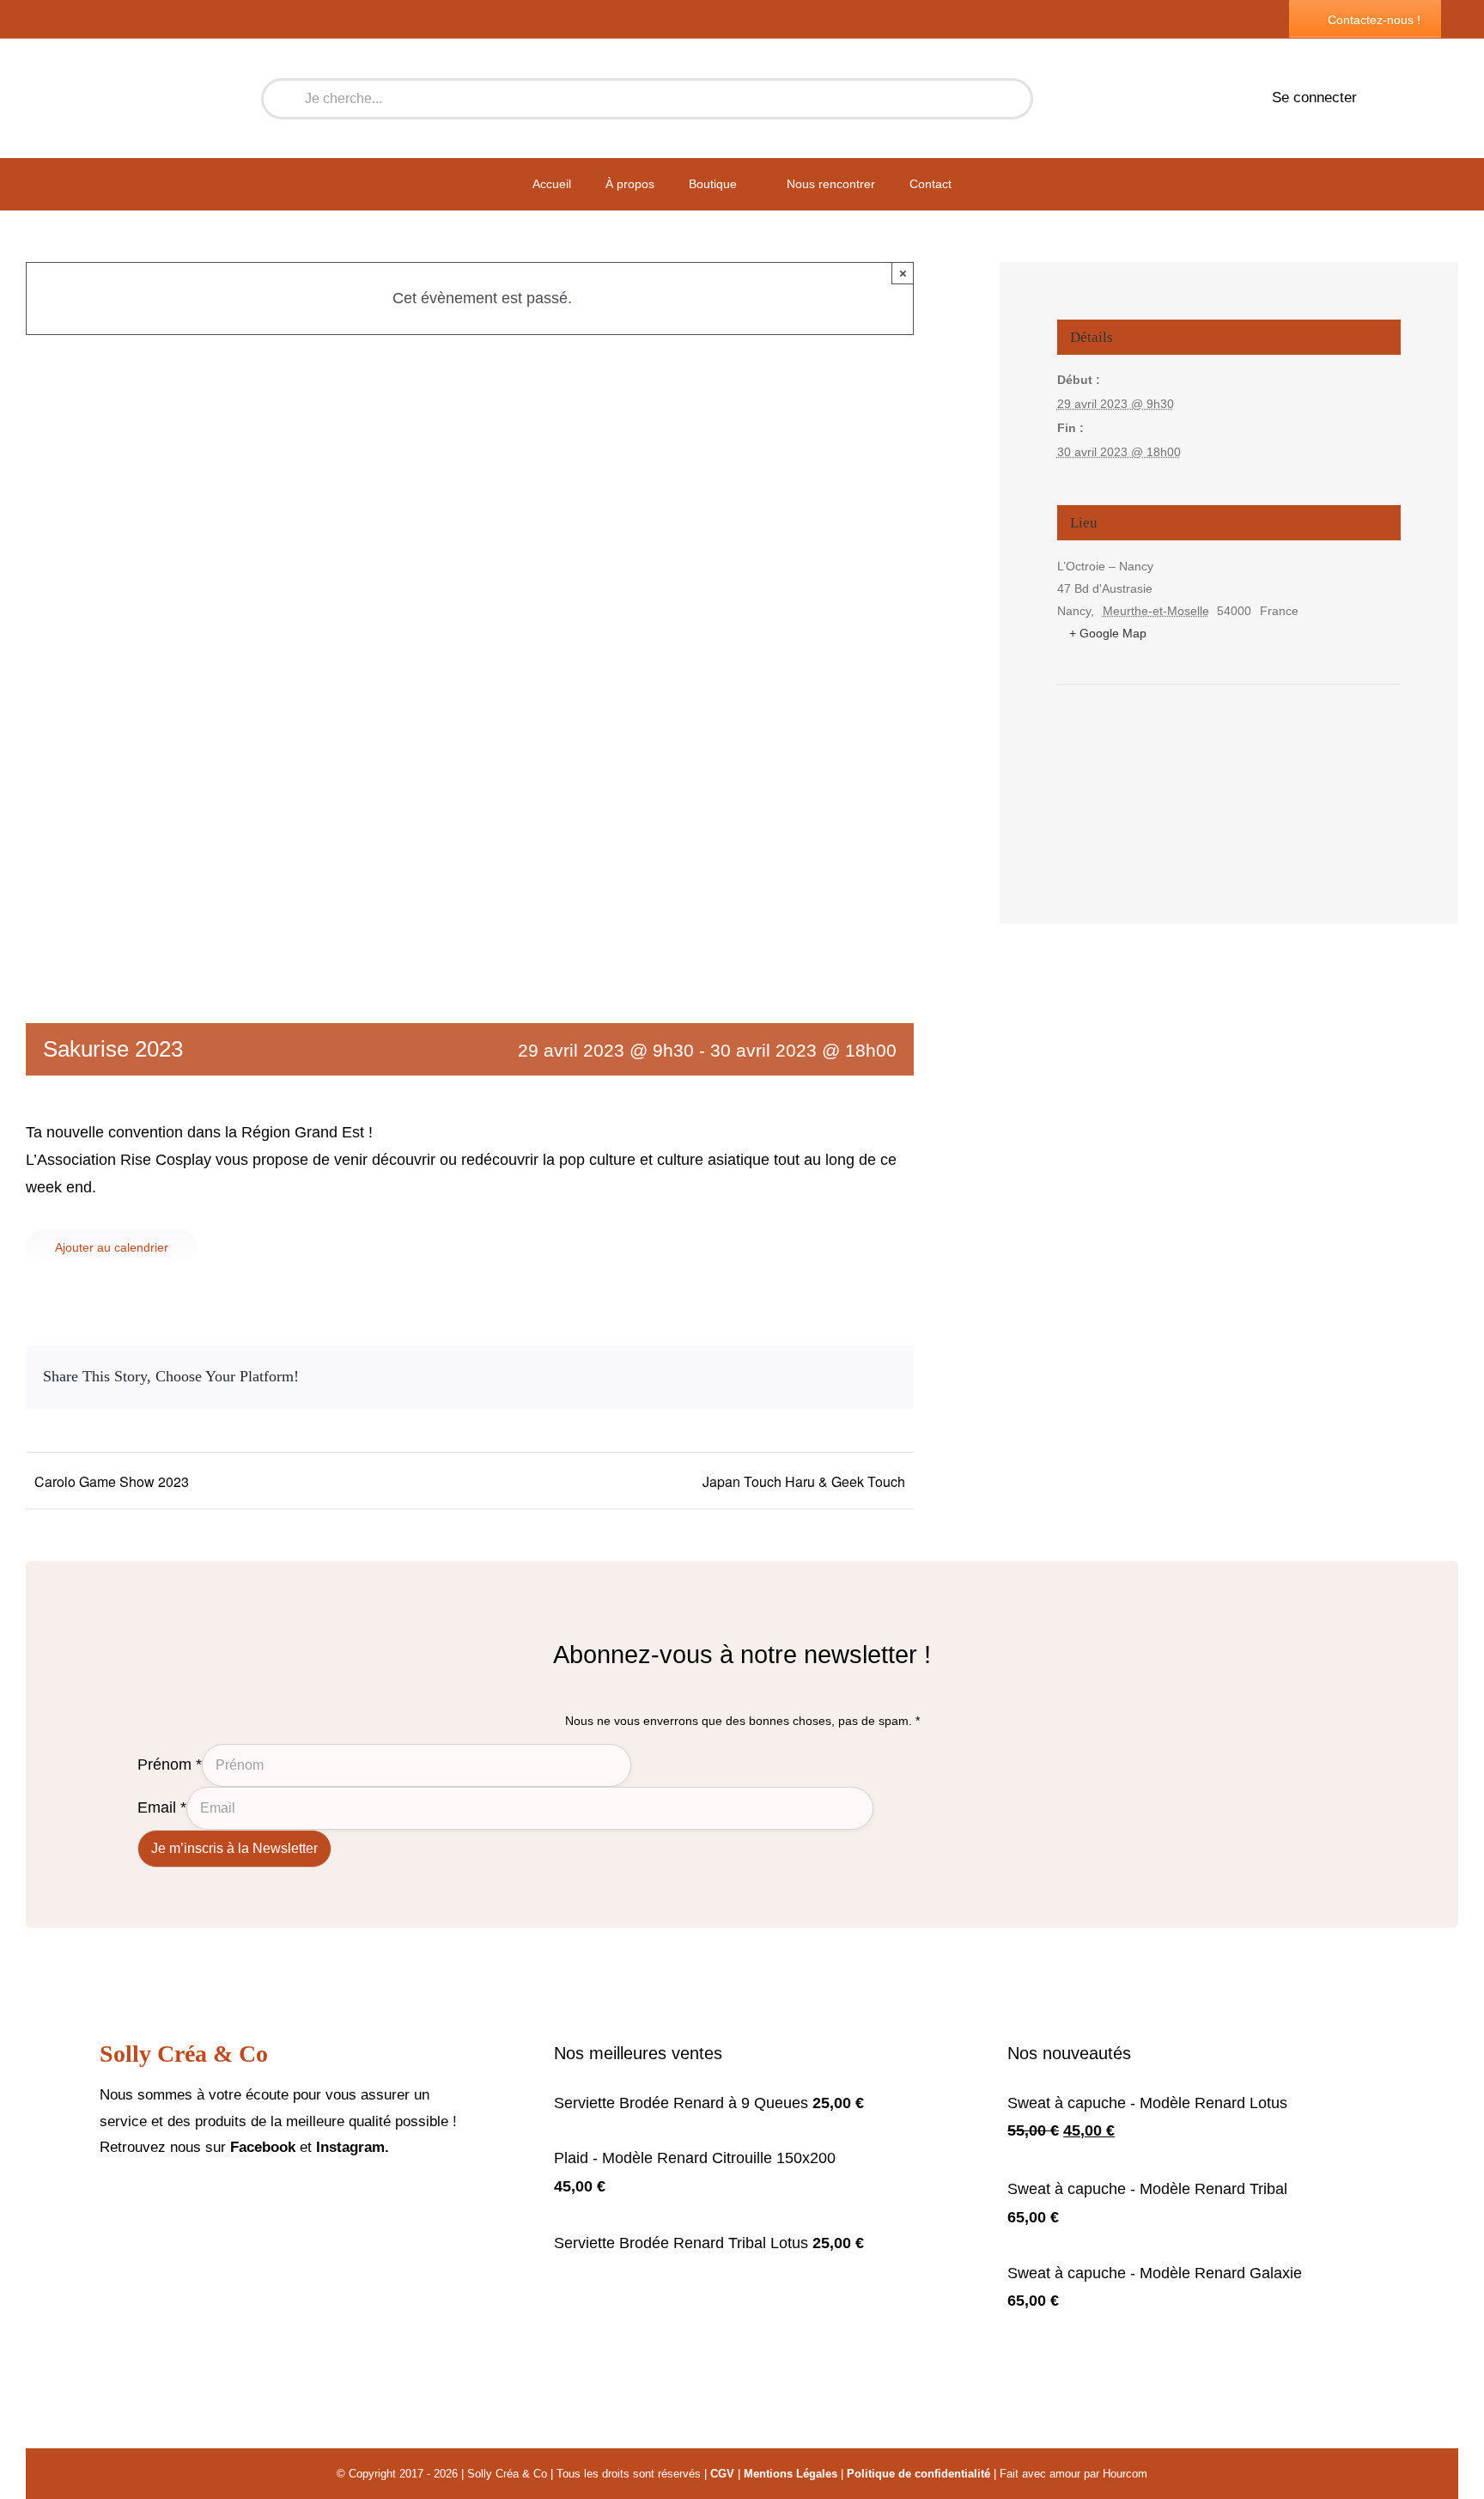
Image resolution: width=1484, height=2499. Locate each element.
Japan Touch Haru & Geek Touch (804, 1481)
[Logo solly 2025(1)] (138, 53)
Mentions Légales (791, 2474)
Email (162, 1807)
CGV (722, 2474)
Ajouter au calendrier (112, 1247)
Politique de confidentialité (918, 2474)
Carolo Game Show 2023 (112, 1481)
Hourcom (1125, 2474)
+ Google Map (1108, 633)
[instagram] (132, 2200)
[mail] (187, 2200)
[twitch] (160, 2200)
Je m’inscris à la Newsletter (234, 1848)
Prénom (170, 1764)
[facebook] (105, 2200)
